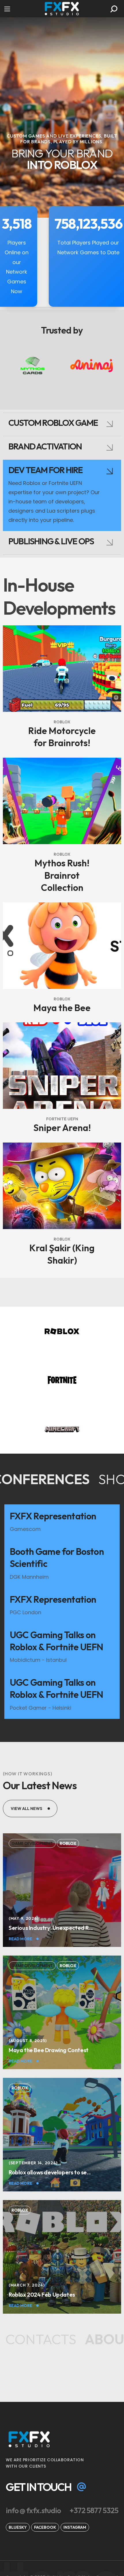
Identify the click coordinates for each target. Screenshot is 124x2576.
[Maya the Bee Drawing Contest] (62, 2050)
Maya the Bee (62, 1008)
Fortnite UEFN (62, 1119)
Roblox (62, 722)
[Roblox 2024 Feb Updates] (62, 2294)
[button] (114, 9)
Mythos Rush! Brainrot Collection (62, 875)
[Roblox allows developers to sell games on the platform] (62, 2172)
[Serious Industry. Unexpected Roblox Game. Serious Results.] (62, 1928)
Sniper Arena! (62, 1128)
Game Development (32, 1843)
